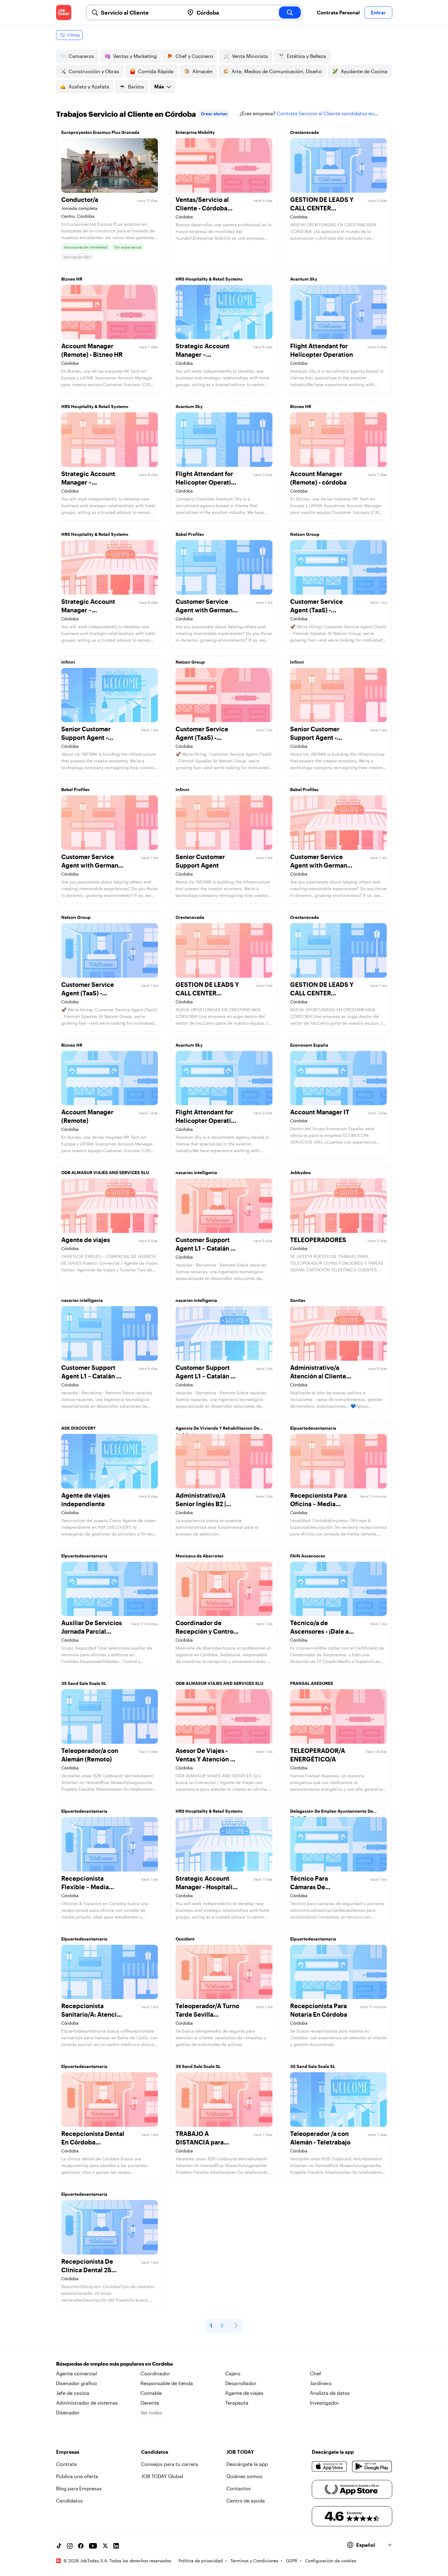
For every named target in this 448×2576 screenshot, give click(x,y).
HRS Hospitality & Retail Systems (209, 279)
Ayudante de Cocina (364, 71)
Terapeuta (237, 2403)
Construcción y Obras (94, 71)
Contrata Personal (338, 12)
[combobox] (140, 13)
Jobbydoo (300, 1172)
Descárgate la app (247, 2464)
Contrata (66, 2464)
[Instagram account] (70, 2546)
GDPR (292, 2561)
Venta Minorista (250, 56)
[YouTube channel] (93, 2546)
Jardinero (321, 2383)
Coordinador (155, 2373)
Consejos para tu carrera (170, 2464)
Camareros (81, 56)
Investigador (324, 2403)
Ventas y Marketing (135, 56)
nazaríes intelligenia (196, 1172)
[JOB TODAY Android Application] (372, 2467)
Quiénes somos (244, 2476)
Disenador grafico (76, 2383)
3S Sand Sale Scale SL (84, 1683)
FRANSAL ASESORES (312, 1683)
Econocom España (309, 1045)
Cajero (233, 2373)
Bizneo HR (72, 279)
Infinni (68, 662)
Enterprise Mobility (195, 132)
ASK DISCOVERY (78, 1428)
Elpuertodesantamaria (313, 1428)
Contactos (239, 2488)
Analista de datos (330, 2393)
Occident (185, 1939)
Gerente (150, 2403)
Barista (136, 86)
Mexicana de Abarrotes (199, 1556)
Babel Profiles (190, 534)
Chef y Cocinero (194, 56)
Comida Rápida (156, 71)
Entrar (378, 12)
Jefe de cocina (73, 2393)
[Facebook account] (81, 2546)
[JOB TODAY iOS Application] (330, 2467)
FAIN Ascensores (308, 1556)
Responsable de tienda (167, 2383)
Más (159, 86)
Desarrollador (241, 2383)
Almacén (203, 71)
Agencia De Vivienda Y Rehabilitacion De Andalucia (217, 1430)
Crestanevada (304, 132)
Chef (316, 2373)
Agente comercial (76, 2373)
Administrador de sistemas (87, 2403)
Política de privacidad (201, 2561)
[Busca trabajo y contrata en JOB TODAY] (64, 13)
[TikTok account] (59, 2546)
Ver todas (151, 2412)
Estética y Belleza (306, 56)
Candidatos (69, 2501)
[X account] (105, 2546)
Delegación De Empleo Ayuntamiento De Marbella (332, 1813)
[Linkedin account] (116, 2546)
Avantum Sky (304, 279)
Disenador (68, 2412)
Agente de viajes (244, 2393)
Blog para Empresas (79, 2488)
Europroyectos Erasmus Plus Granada (100, 132)
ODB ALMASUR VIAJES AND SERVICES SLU (105, 1172)
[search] (290, 13)
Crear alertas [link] (214, 114)
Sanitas (298, 1300)
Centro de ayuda (246, 2501)
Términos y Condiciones (254, 2561)
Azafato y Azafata (89, 86)
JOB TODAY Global (162, 2476)
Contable (151, 2393)
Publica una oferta (77, 2476)
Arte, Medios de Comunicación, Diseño (277, 71)
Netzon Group (305, 534)
